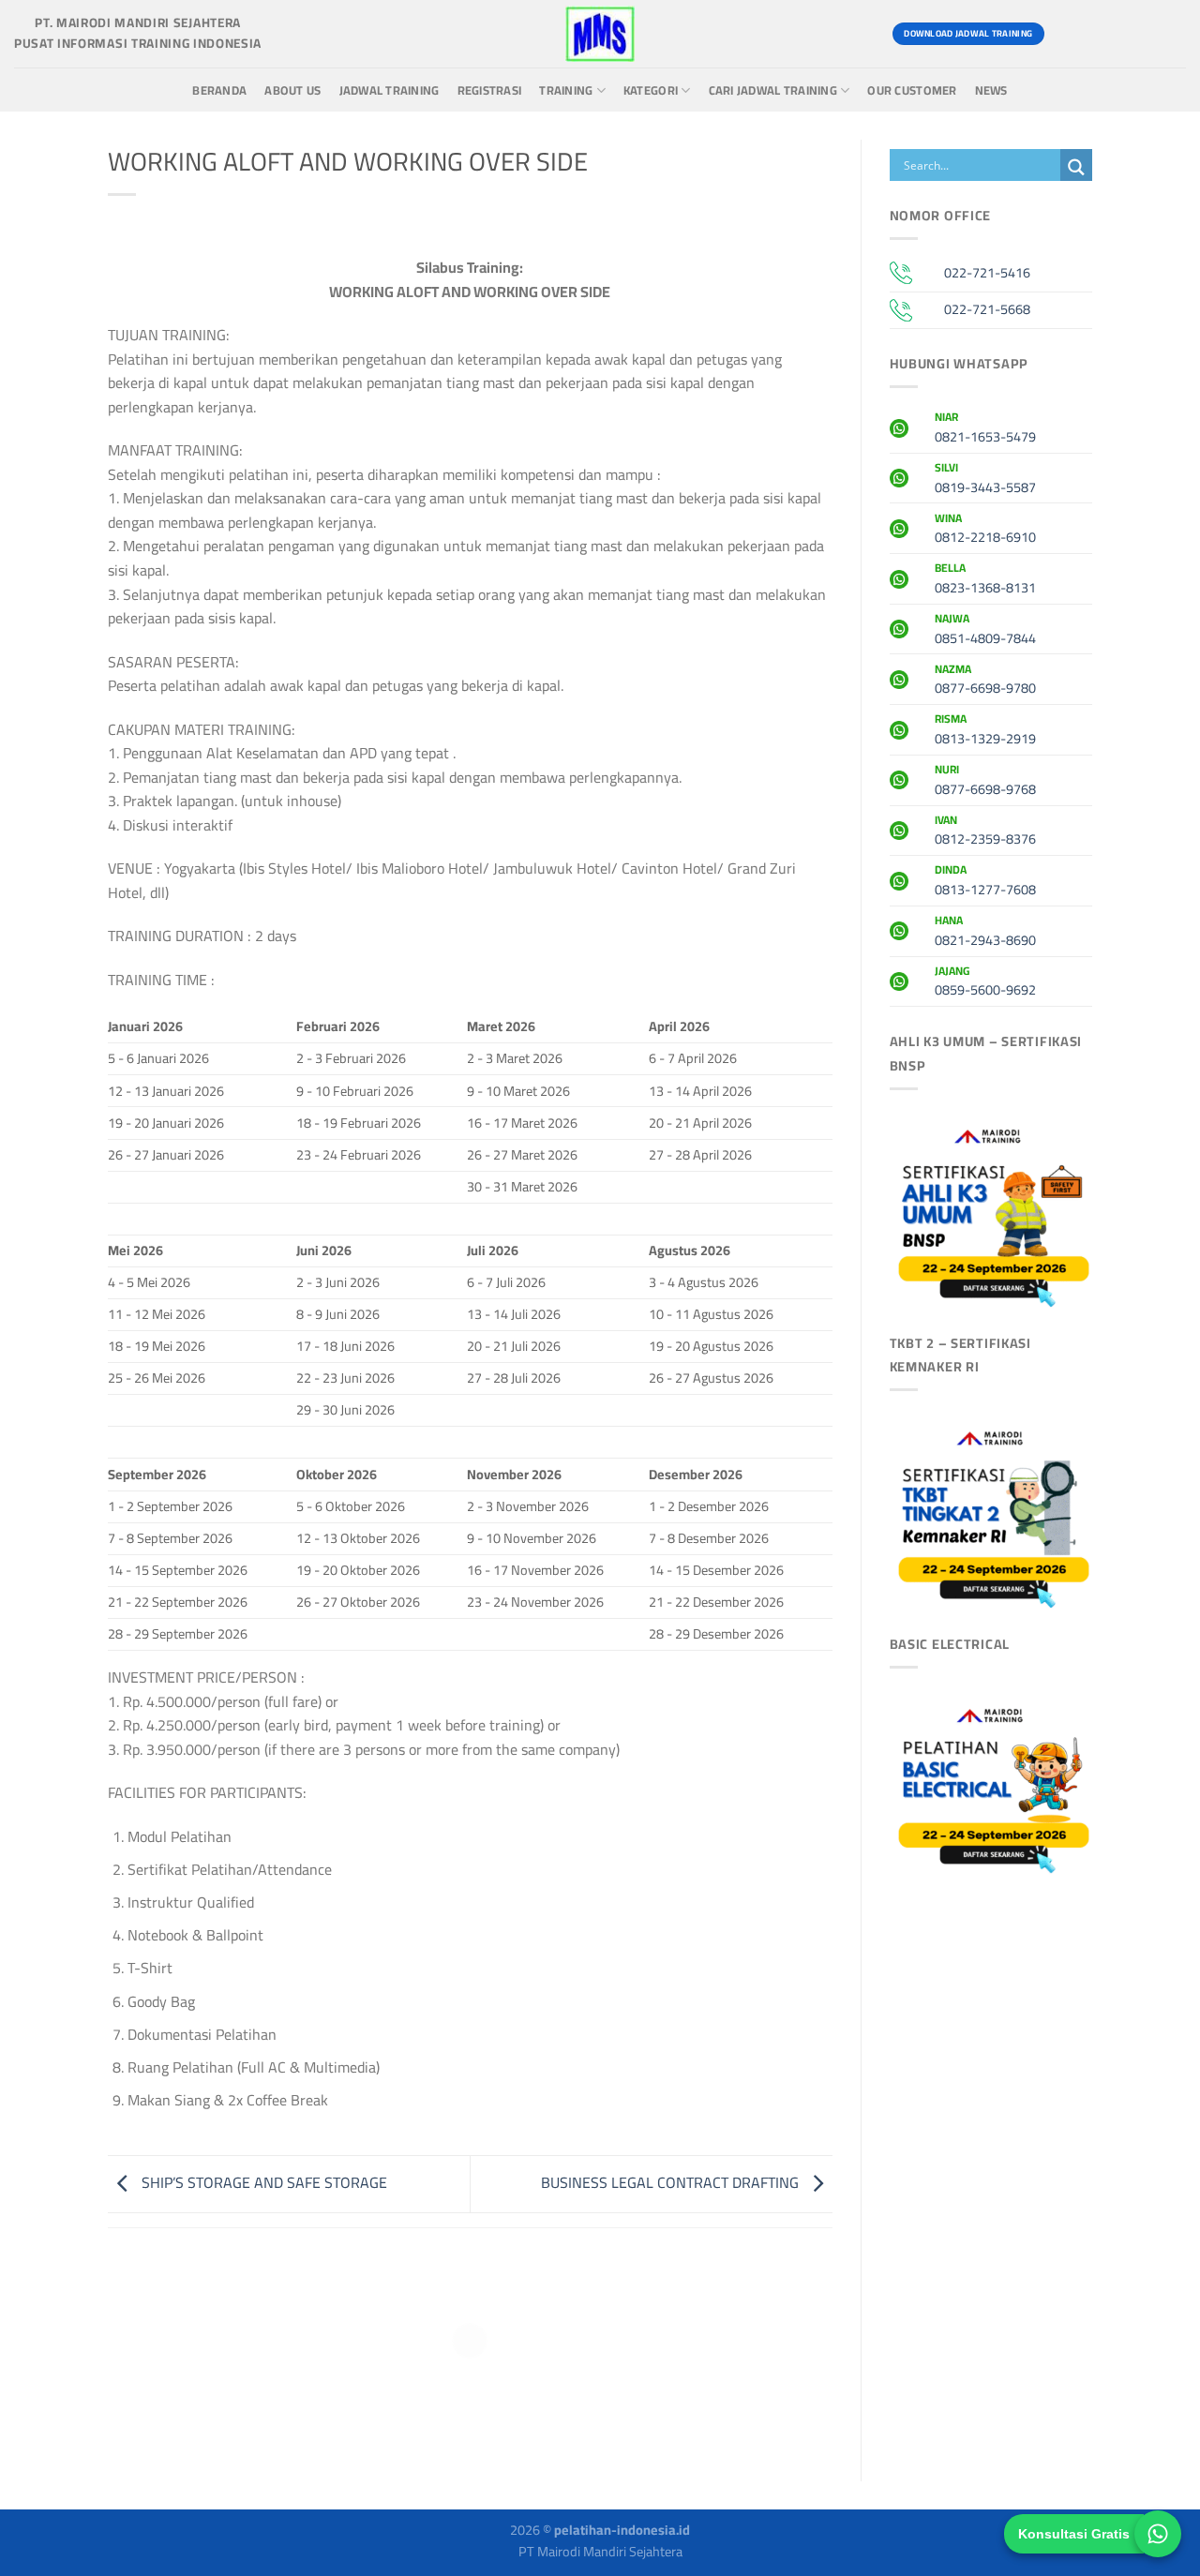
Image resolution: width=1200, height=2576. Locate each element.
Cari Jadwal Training (773, 90)
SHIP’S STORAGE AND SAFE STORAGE (262, 2182)
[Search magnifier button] (1076, 167)
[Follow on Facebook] (1067, 34)
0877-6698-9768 (985, 782)
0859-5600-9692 (985, 983)
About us (292, 90)
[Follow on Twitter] (1135, 34)
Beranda (219, 90)
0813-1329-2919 (985, 731)
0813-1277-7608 (985, 882)
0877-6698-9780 (985, 681)
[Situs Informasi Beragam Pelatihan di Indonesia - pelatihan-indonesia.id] (600, 34)
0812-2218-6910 (985, 531)
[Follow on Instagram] (1101, 34)
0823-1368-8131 (985, 580)
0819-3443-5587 (985, 480)
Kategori (651, 90)
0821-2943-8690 (985, 933)
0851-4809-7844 (985, 631)
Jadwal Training (390, 90)
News (991, 90)
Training (566, 90)
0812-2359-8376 (985, 832)
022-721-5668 (987, 309)
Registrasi (490, 90)
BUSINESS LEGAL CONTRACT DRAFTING (672, 2182)
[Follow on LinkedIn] (1169, 34)
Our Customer (912, 90)
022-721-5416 (987, 272)
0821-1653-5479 (985, 429)
